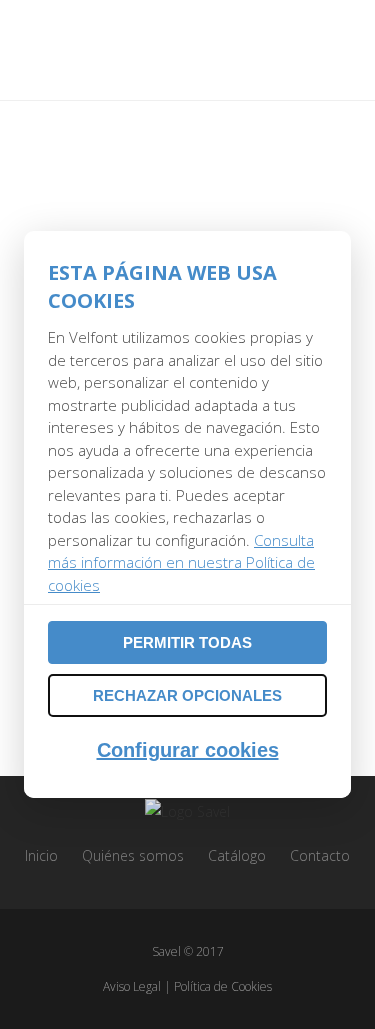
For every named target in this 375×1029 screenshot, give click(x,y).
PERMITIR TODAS (187, 642)
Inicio (41, 855)
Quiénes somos (133, 855)
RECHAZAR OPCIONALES (187, 695)
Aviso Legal (132, 986)
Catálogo (237, 855)
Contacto (320, 855)
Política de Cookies (223, 986)
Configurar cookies (188, 750)
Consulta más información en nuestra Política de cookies (181, 562)
